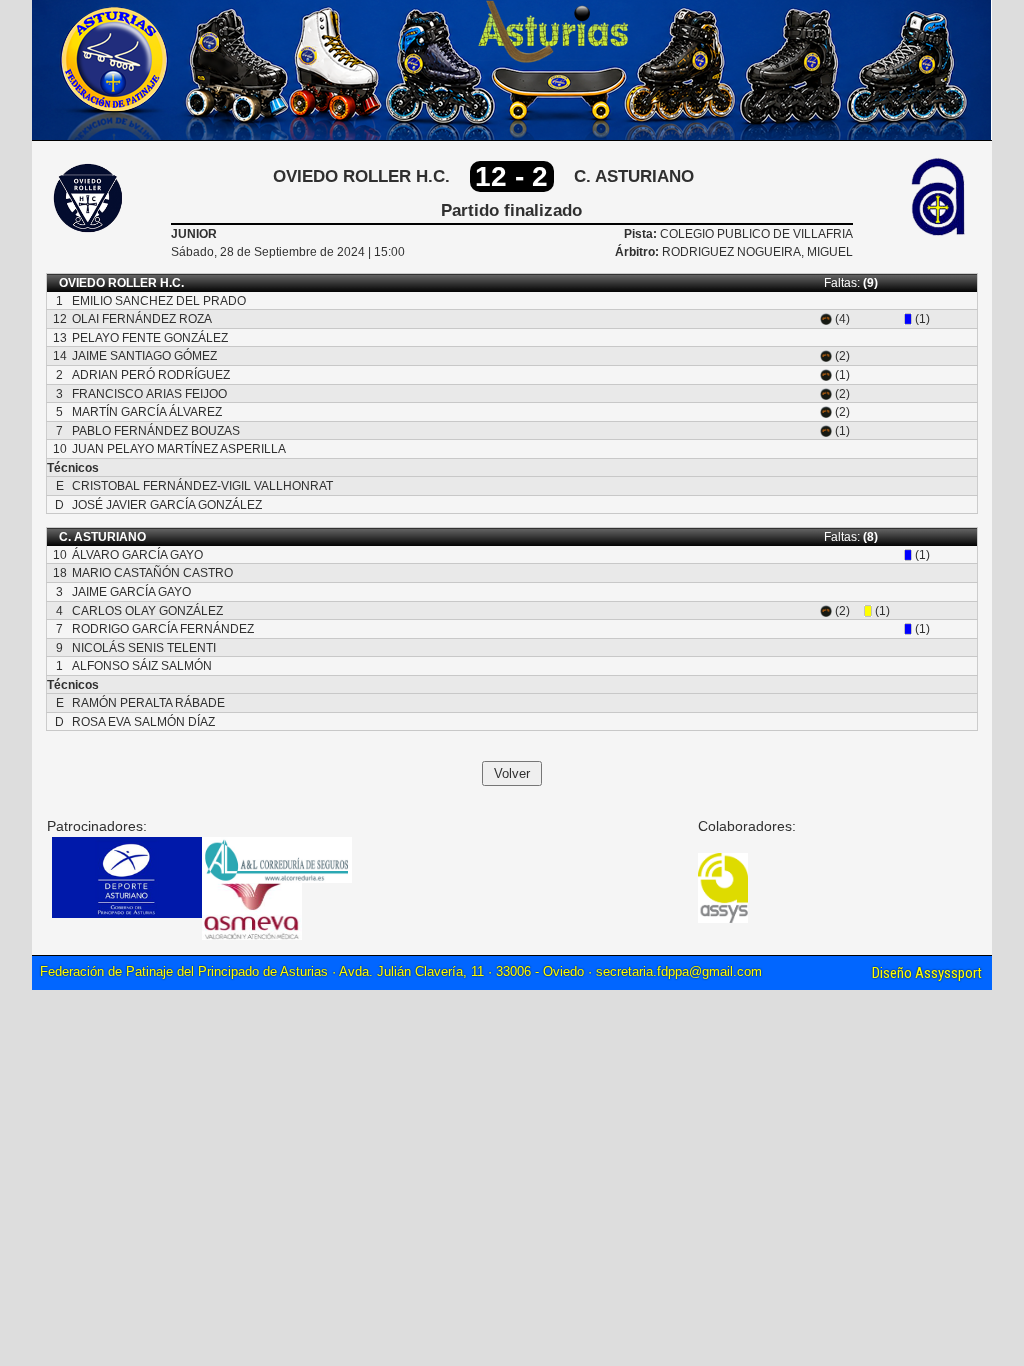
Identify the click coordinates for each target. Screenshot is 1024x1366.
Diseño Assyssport (927, 973)
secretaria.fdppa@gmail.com (679, 971)
